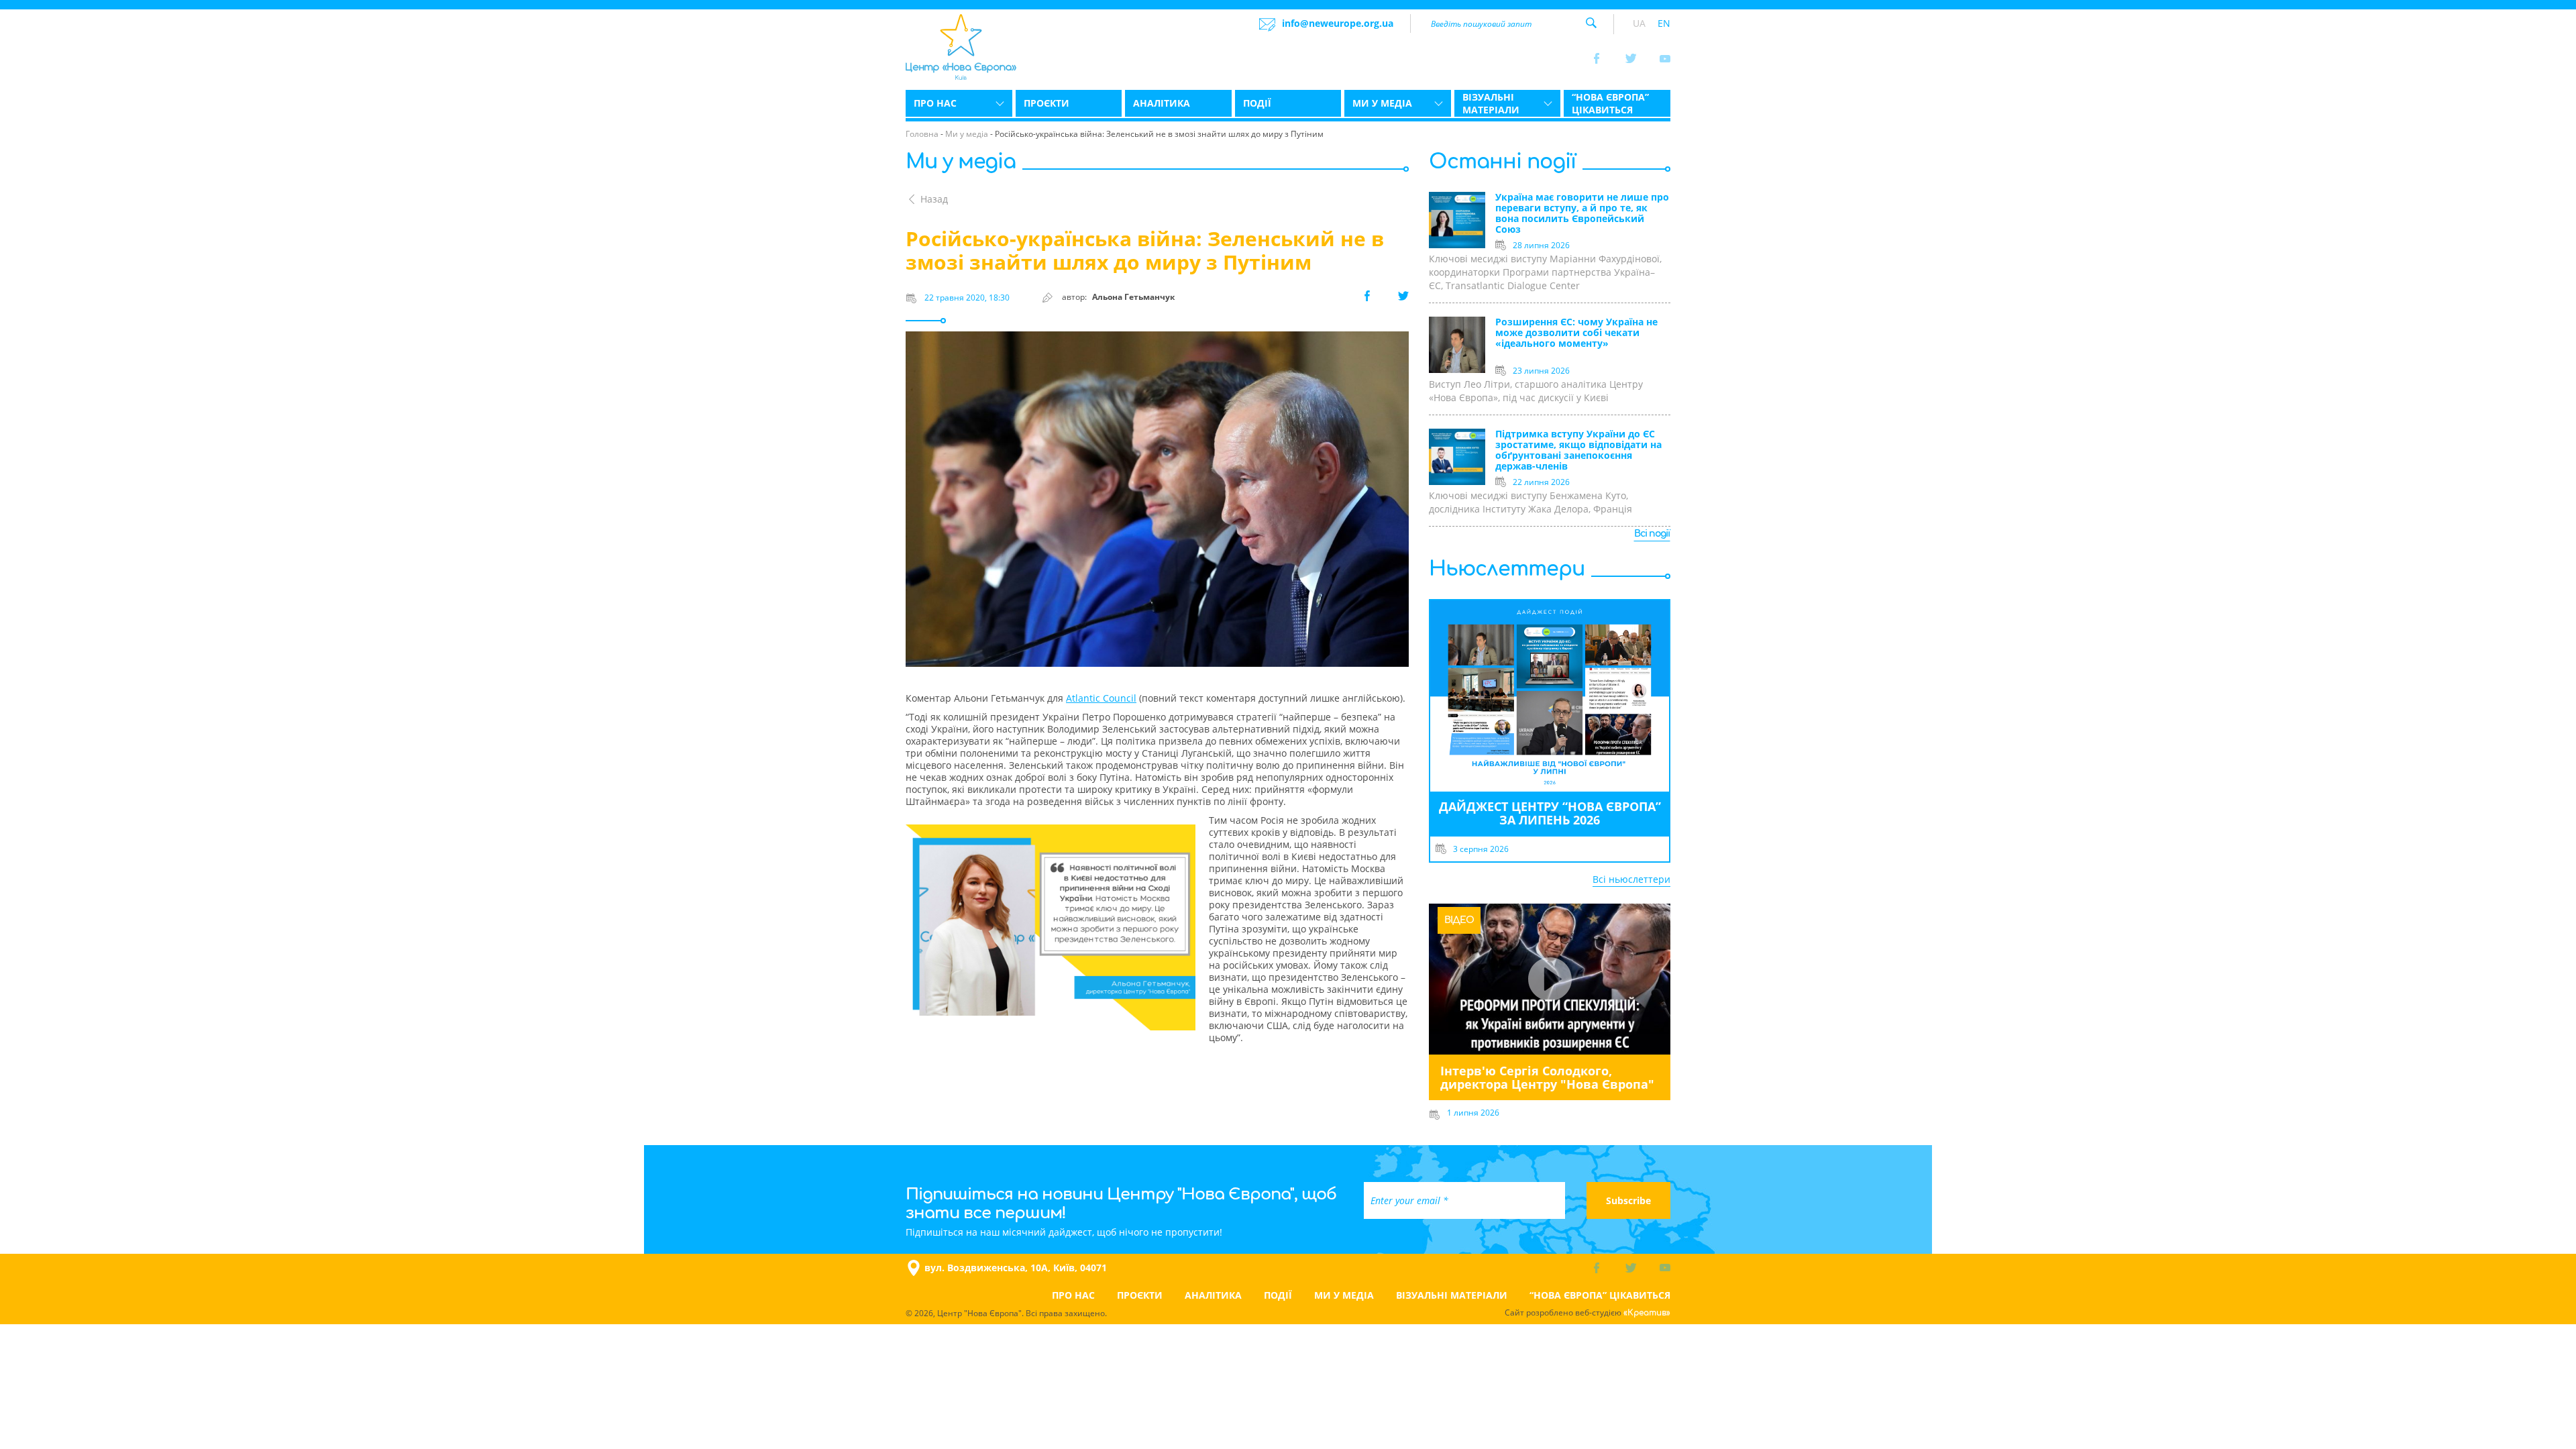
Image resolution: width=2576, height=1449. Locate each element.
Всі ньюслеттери (1631, 879)
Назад (934, 199)
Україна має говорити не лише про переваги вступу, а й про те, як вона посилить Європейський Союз (1582, 214)
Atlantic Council (1101, 698)
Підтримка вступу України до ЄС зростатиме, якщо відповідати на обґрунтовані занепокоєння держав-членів (1578, 450)
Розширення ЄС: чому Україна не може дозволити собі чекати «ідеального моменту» (1576, 333)
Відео (1459, 920)
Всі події (1652, 534)
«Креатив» (1647, 1313)
